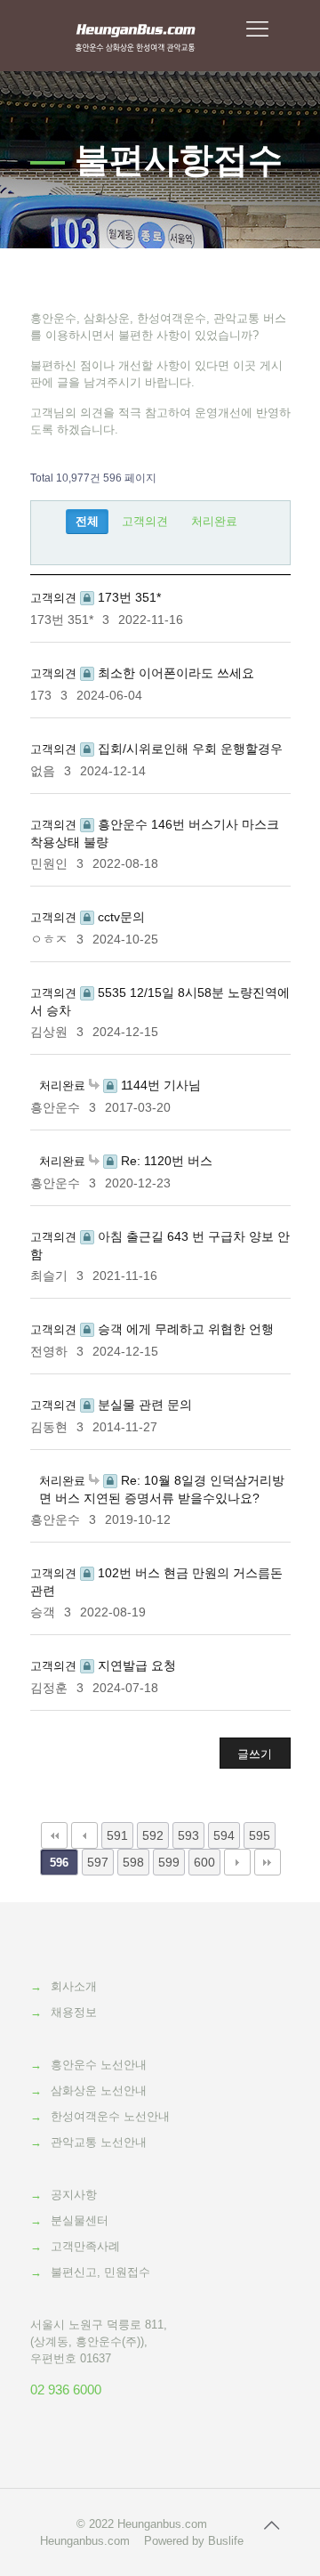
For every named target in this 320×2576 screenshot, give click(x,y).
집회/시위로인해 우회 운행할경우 (188, 749)
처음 (54, 1835)
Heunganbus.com (162, 2524)
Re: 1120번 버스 (165, 1161)
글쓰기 (255, 1754)
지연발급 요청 (135, 1665)
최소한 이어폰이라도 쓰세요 (174, 673)
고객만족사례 (85, 2246)
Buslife (226, 2541)
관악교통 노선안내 (99, 2142)
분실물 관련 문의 (143, 1405)
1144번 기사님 (159, 1085)
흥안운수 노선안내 (99, 2065)
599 (169, 1862)
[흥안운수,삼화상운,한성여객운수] (136, 36)
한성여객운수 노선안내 (110, 2116)
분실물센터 (80, 2220)
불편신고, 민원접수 (100, 2272)
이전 (84, 1835)
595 (260, 1835)
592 (153, 1835)
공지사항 (74, 2195)
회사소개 (74, 1986)
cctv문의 (120, 917)
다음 (237, 1862)
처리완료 (214, 521)
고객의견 (145, 521)
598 (133, 1862)
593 (188, 1835)
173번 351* (128, 597)
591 (117, 1835)
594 (224, 1835)
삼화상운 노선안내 (99, 2090)
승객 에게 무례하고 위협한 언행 (184, 1329)
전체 (87, 521)
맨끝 (268, 1862)
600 (204, 1862)
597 (98, 1862)
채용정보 (74, 2012)
